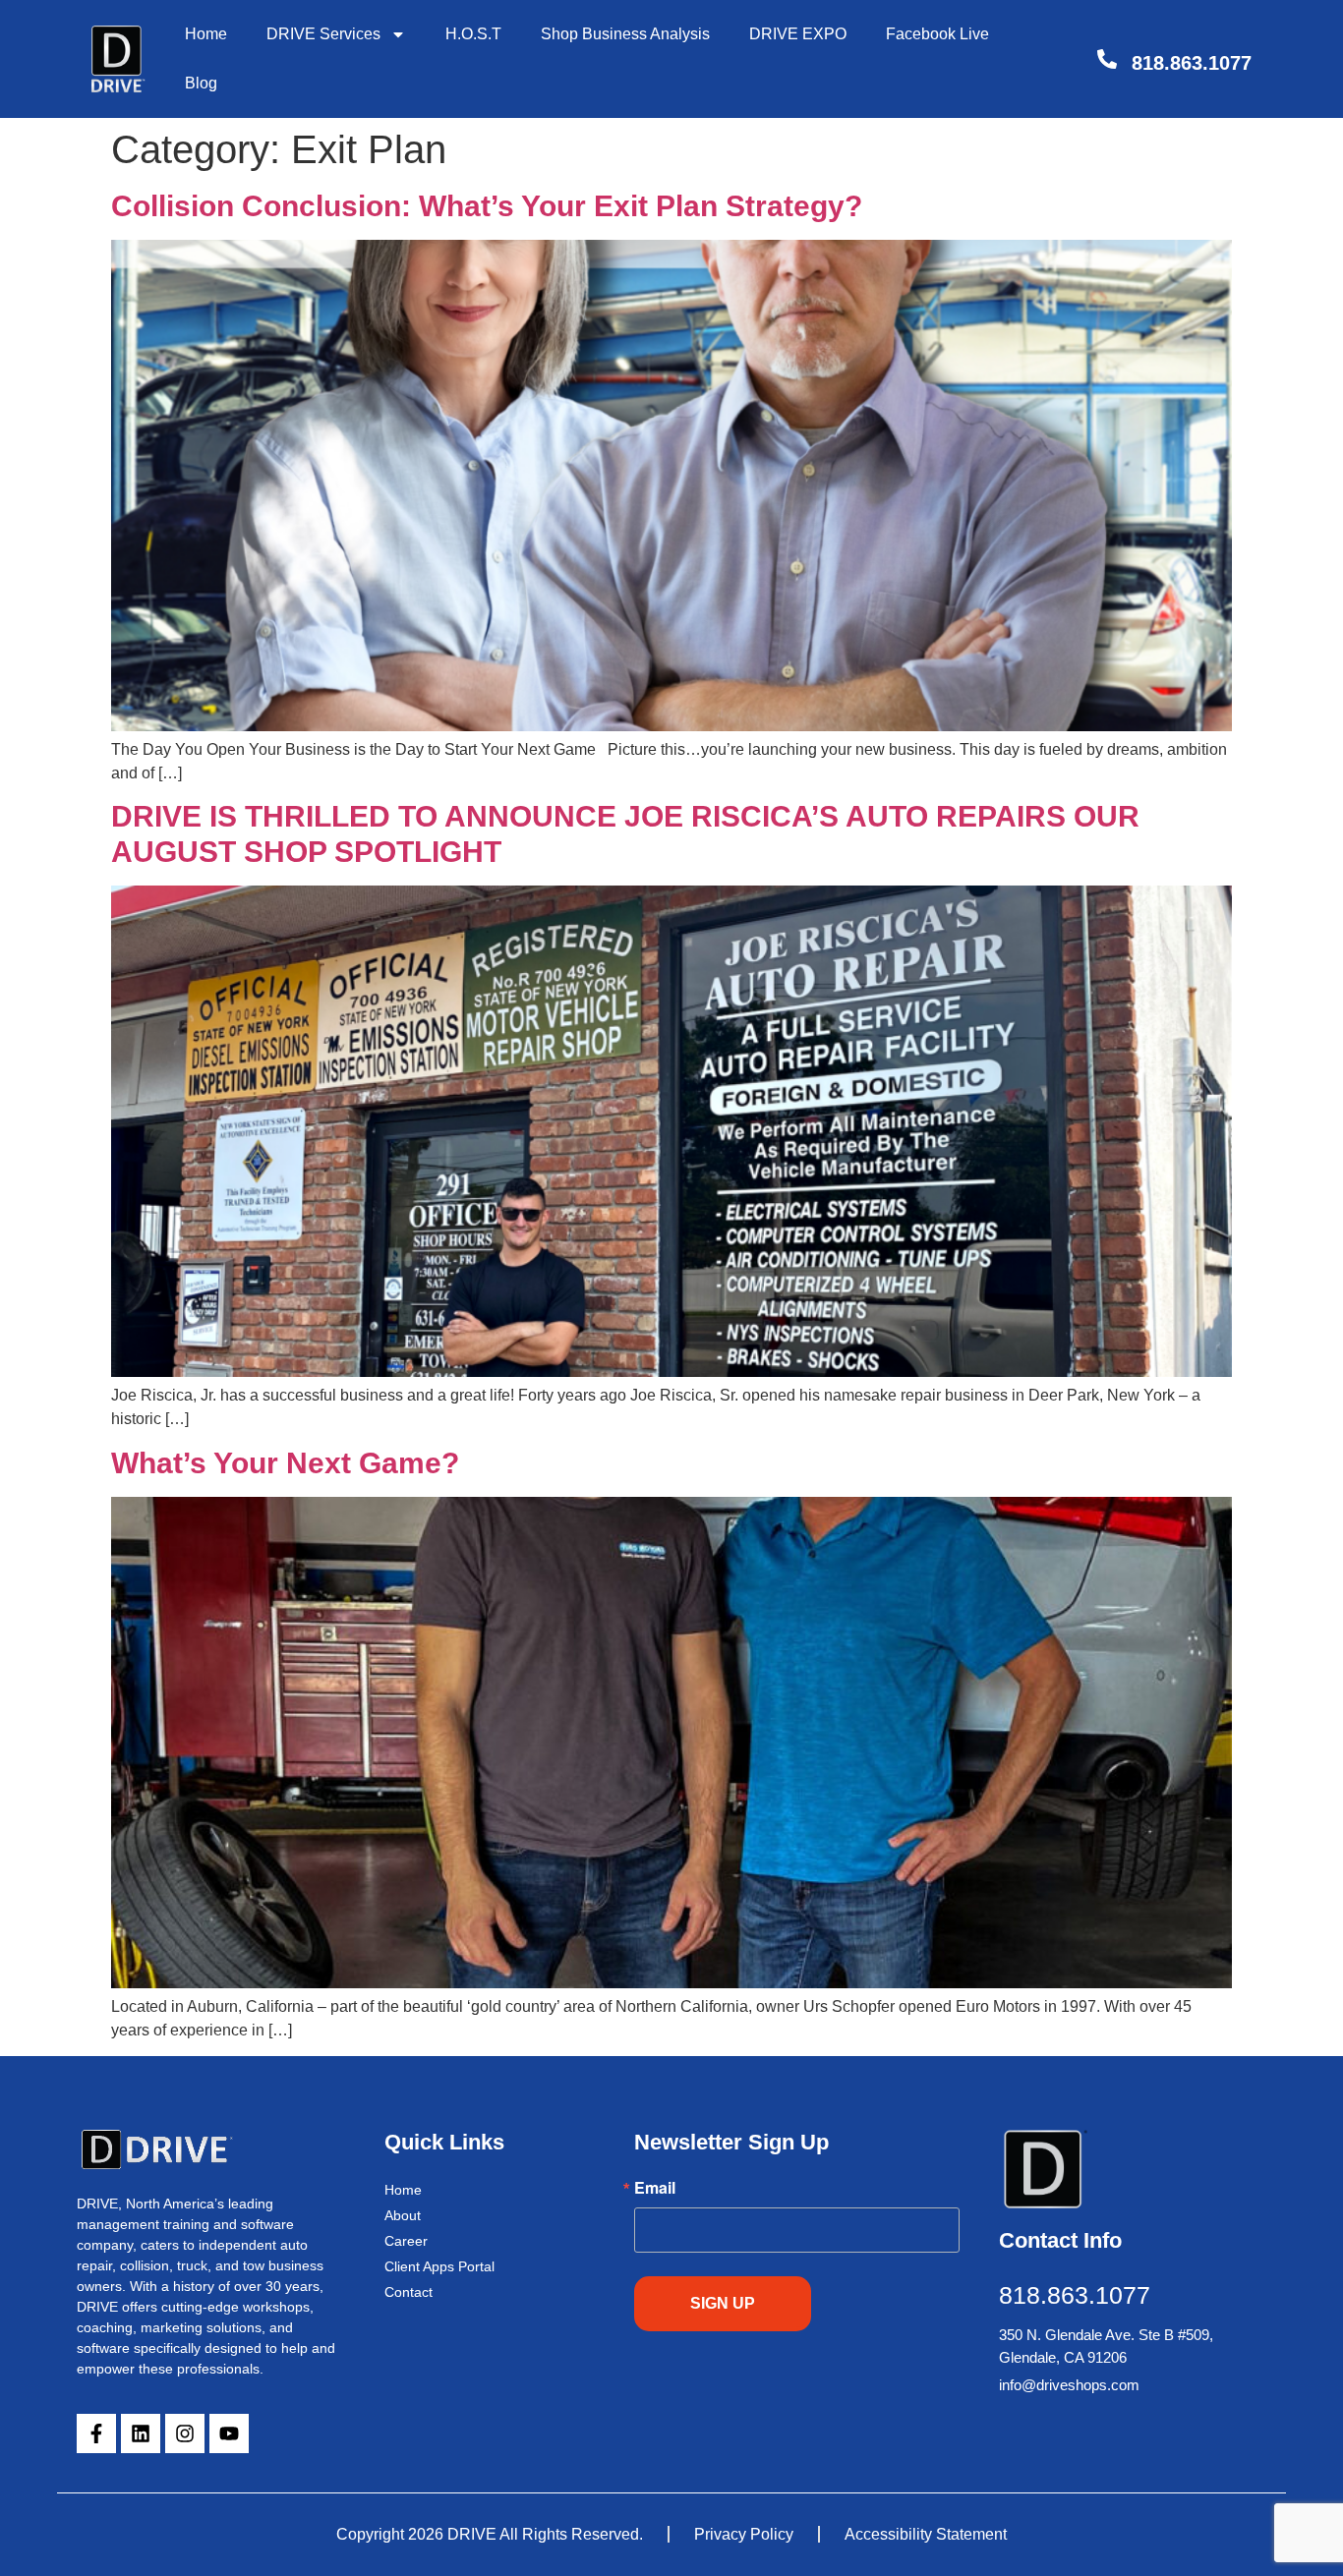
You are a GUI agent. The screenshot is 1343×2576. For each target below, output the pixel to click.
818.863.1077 (1192, 63)
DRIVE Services (323, 34)
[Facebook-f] (96, 2433)
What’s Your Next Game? (285, 1463)
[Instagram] (185, 2433)
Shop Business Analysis (625, 34)
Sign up (723, 2303)
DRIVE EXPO (798, 34)
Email (655, 2188)
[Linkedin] (141, 2433)
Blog (201, 83)
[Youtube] (229, 2433)
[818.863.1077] (1107, 59)
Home (206, 34)
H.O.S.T (473, 34)
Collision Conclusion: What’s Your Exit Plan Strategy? (487, 206)
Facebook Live (937, 34)
